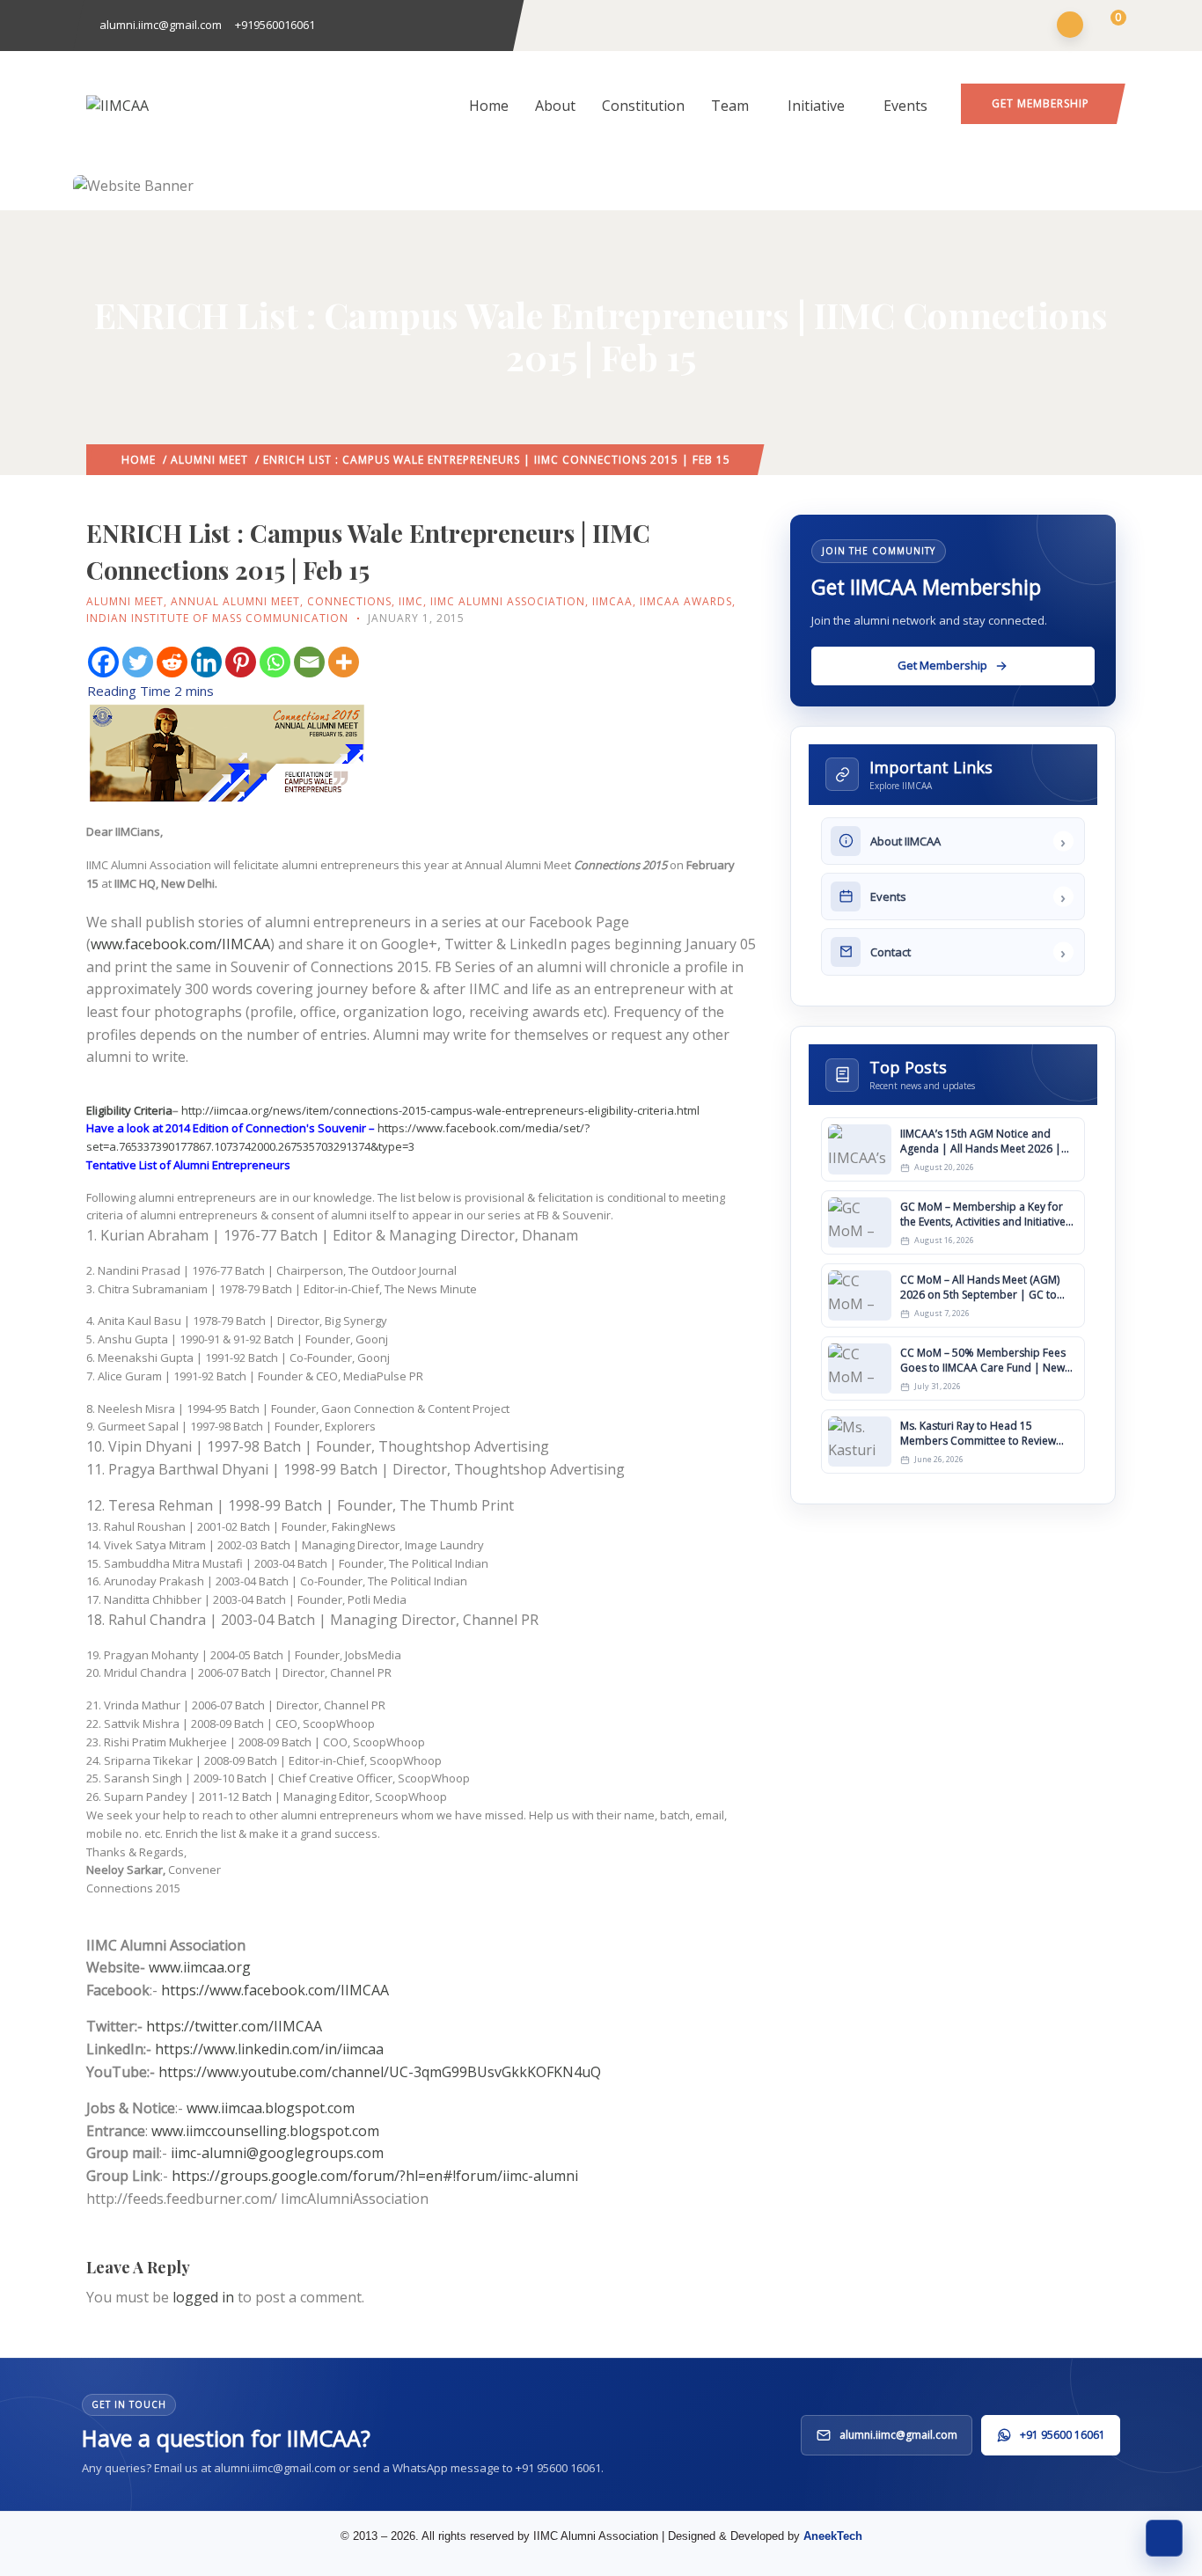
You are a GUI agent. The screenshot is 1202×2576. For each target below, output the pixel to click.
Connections (349, 601)
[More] (344, 662)
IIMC (411, 601)
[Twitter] (138, 662)
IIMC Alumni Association (508, 601)
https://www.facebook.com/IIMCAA (275, 1990)
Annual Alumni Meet (235, 601)
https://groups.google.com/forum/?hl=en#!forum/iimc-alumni (375, 2176)
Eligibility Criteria (129, 1110)
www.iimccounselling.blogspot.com (265, 2131)
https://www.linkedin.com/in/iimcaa (269, 2049)
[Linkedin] (206, 662)
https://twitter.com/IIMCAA (234, 2026)
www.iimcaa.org (200, 1967)
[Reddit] (172, 662)
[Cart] (1107, 26)
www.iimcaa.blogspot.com (271, 2108)
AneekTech (833, 2536)
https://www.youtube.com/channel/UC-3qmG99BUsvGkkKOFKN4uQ (380, 2072)
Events (905, 106)
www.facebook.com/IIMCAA (180, 944)
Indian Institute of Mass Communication (217, 618)
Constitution (643, 106)
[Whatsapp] (275, 662)
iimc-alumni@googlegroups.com (277, 2153)
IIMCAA (612, 601)
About (555, 106)
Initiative (816, 106)
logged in (203, 2297)
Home (489, 106)
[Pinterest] (241, 662)
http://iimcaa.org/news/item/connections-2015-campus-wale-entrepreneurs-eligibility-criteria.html (440, 1110)
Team (730, 106)
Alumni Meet (209, 460)
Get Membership (1041, 103)
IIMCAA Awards (686, 601)
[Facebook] (103, 662)
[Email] (309, 662)
